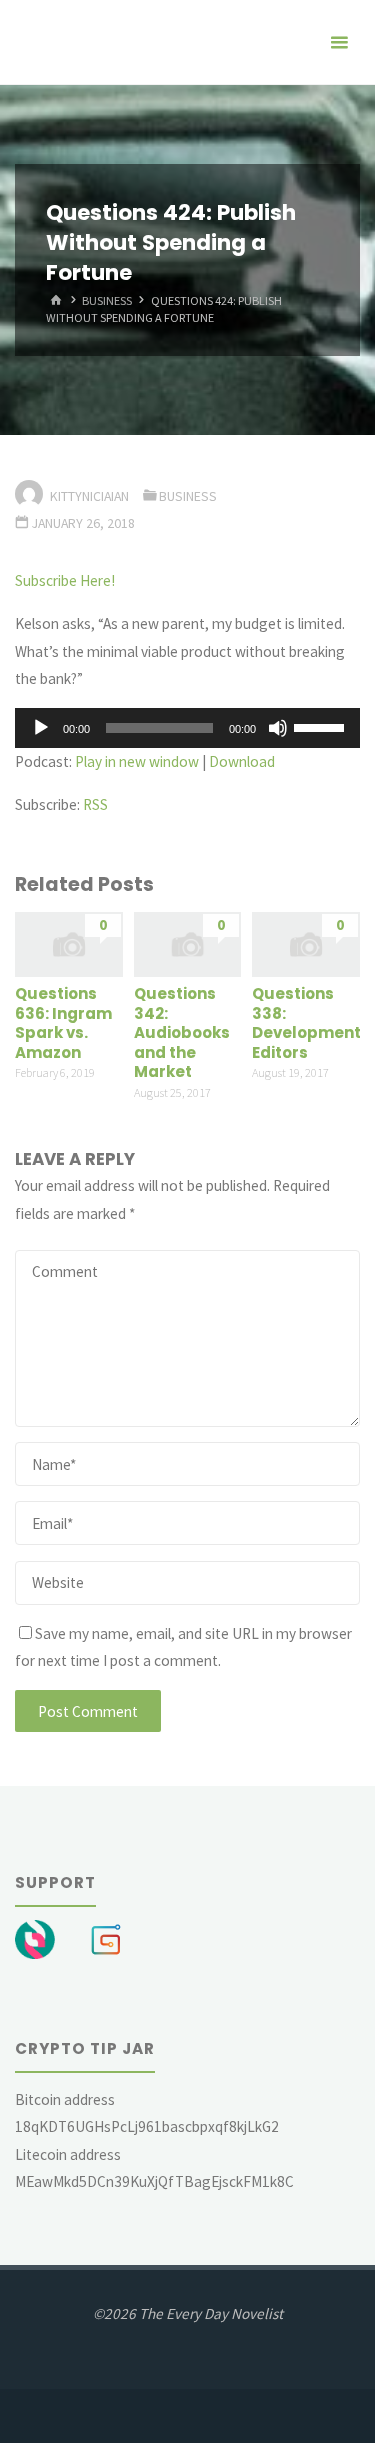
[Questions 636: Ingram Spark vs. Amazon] (69, 942)
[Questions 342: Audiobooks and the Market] (188, 942)
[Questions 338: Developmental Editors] (306, 942)
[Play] (41, 728)
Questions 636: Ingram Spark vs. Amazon (63, 1023)
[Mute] (278, 728)
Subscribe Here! (65, 580)
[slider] (322, 726)
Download (242, 761)
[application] (187, 728)
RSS (95, 804)
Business (107, 300)
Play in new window (137, 761)
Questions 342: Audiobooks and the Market (182, 1032)
